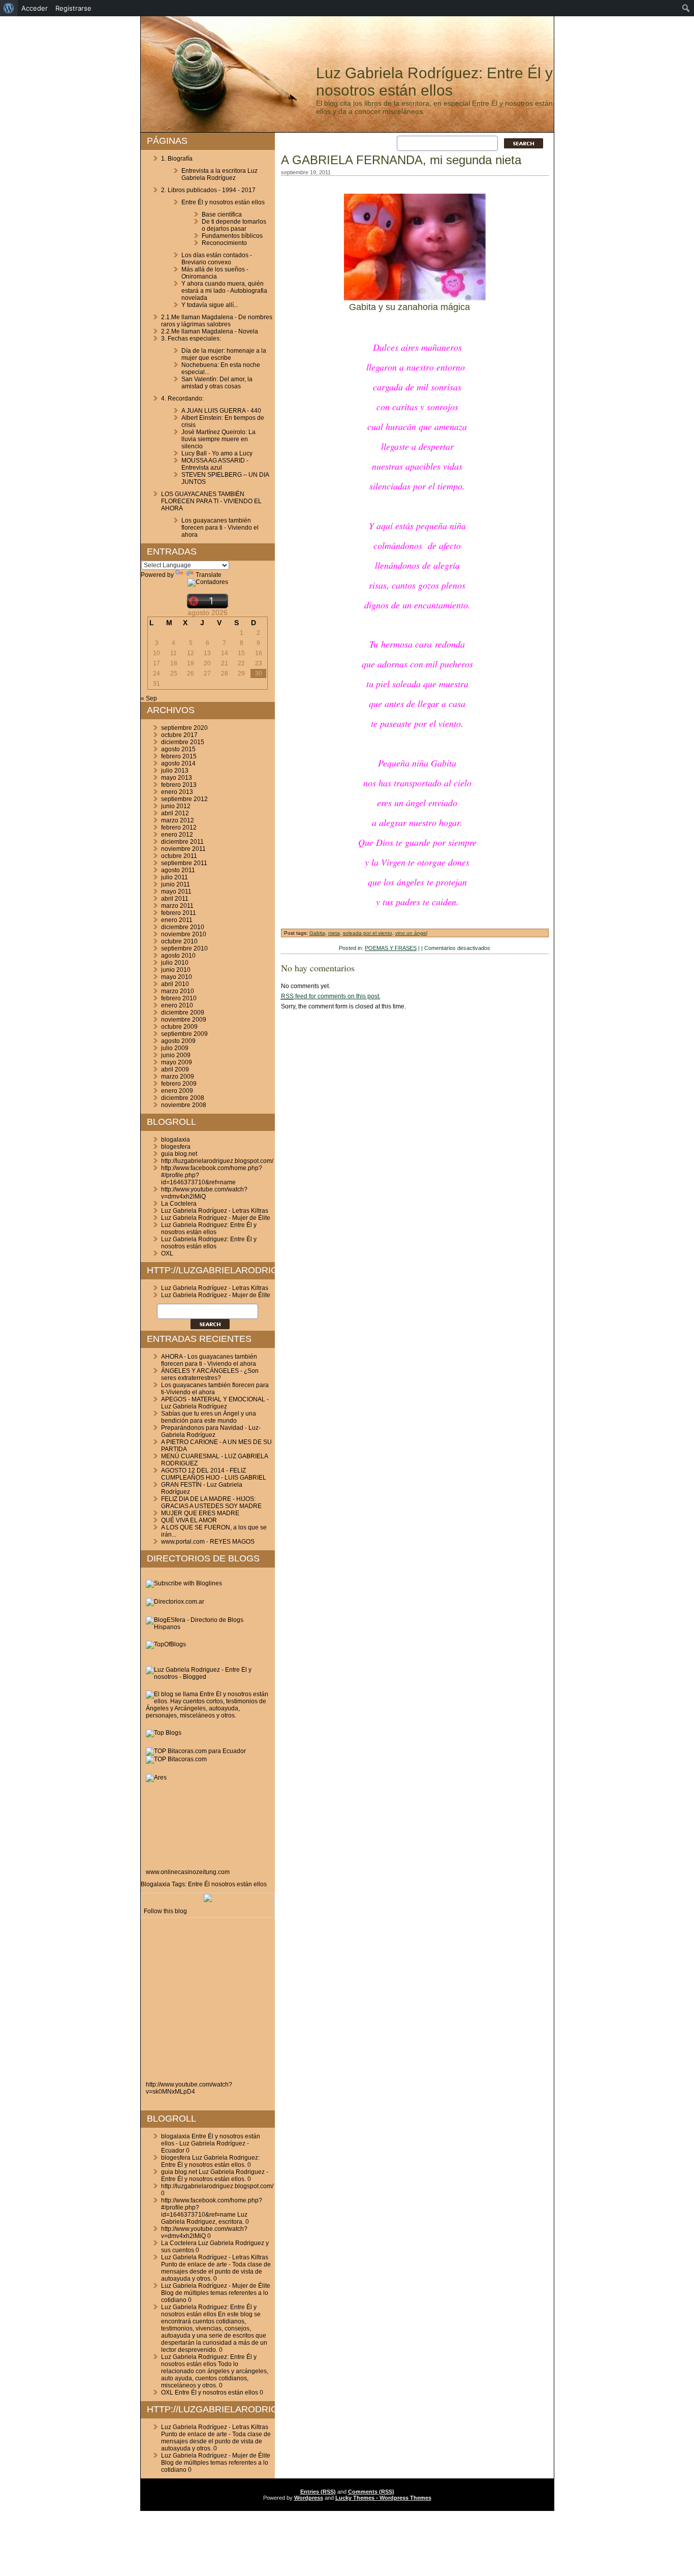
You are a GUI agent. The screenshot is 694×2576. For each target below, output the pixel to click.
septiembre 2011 (184, 863)
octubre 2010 (179, 941)
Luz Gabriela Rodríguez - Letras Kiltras (215, 1211)
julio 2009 (175, 1048)
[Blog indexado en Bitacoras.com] (196, 1751)
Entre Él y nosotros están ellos (223, 202)
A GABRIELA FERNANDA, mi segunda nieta (401, 160)
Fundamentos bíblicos (232, 236)
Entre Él (199, 1884)
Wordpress (309, 2498)
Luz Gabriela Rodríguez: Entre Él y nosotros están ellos (434, 82)
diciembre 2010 (183, 927)
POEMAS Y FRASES (391, 948)
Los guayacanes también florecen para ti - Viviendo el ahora (220, 528)
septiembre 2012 (184, 799)
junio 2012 (176, 806)
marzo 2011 (177, 906)
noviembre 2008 (184, 1105)
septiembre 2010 (184, 948)
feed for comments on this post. (331, 996)
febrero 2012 (179, 827)
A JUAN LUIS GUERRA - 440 (221, 411)
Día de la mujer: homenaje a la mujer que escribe (224, 354)
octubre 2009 (179, 1027)
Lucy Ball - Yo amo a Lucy (217, 453)
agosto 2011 (178, 870)
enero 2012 (177, 835)
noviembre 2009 (184, 1020)
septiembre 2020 (184, 728)
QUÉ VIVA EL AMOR (189, 1520)
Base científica (222, 214)
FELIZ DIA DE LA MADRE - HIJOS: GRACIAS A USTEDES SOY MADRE (211, 1502)
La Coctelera (179, 1204)
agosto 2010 (178, 956)
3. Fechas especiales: (191, 339)
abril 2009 (175, 1069)
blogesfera (176, 1147)
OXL (167, 1253)
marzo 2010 (178, 991)
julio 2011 (175, 877)
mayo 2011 (176, 892)
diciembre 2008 (183, 1098)
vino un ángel (411, 933)
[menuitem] (9, 8)
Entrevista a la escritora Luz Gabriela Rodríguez (219, 174)
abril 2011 (175, 899)
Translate (209, 575)
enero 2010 (177, 1005)
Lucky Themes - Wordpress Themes (383, 2498)
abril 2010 (175, 984)
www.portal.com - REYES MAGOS (208, 1542)
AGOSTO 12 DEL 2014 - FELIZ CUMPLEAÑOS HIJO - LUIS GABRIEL (214, 1474)
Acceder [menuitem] (35, 8)
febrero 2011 (179, 913)
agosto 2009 (178, 1041)
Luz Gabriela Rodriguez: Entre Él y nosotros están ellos (209, 1229)
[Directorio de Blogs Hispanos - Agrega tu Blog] (208, 1627)
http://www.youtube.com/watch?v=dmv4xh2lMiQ (204, 1193)
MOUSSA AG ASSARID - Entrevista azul (215, 464)
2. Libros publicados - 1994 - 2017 (208, 190)
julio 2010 (175, 963)
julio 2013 (175, 771)
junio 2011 (176, 884)
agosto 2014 (178, 763)
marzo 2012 (178, 820)
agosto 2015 (178, 749)
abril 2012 (175, 813)
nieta (334, 933)
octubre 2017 (179, 735)
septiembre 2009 (184, 1034)
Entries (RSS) (318, 2492)
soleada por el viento (368, 933)
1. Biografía (177, 159)
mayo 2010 (177, 977)
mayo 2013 (177, 778)
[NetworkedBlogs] (208, 1900)
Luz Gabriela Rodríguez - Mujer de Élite (216, 1218)
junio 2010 (176, 970)
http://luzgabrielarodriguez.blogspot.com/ (217, 1161)
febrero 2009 (179, 1084)
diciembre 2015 (183, 742)
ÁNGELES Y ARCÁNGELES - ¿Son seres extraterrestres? (210, 1374)
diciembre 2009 (183, 1013)
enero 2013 (177, 792)
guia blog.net (179, 1154)
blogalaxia (176, 1140)
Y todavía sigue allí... (210, 305)
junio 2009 (176, 1055)
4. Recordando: (182, 398)
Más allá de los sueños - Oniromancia (215, 273)
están (244, 1884)
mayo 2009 (177, 1062)
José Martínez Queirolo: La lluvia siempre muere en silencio (218, 439)
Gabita (317, 933)
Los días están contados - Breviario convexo (217, 259)
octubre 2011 (179, 856)
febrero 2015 (179, 756)
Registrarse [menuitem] (73, 8)
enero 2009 (177, 1091)
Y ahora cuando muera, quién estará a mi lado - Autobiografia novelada (224, 291)
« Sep (149, 698)
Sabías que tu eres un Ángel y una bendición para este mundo (209, 1417)
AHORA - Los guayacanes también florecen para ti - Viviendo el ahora (209, 1360)
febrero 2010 (179, 998)
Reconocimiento (224, 243)
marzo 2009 (178, 1077)
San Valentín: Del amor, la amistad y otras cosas (217, 383)
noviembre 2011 (183, 849)
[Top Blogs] (164, 1733)
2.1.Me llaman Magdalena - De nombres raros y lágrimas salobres (217, 321)
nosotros (223, 1884)
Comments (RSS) (371, 2492)
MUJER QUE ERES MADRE (200, 1513)
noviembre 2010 (184, 934)
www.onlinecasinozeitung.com (188, 1872)
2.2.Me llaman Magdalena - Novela (210, 331)
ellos (260, 1884)
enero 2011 (177, 920)
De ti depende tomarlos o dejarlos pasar (234, 225)
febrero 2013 (179, 785)
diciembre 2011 (182, 842)
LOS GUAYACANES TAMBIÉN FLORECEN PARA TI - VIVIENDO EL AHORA (211, 501)
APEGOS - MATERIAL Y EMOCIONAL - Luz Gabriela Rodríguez (215, 1403)
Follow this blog (165, 1911)
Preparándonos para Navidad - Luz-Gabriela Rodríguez (211, 1431)
